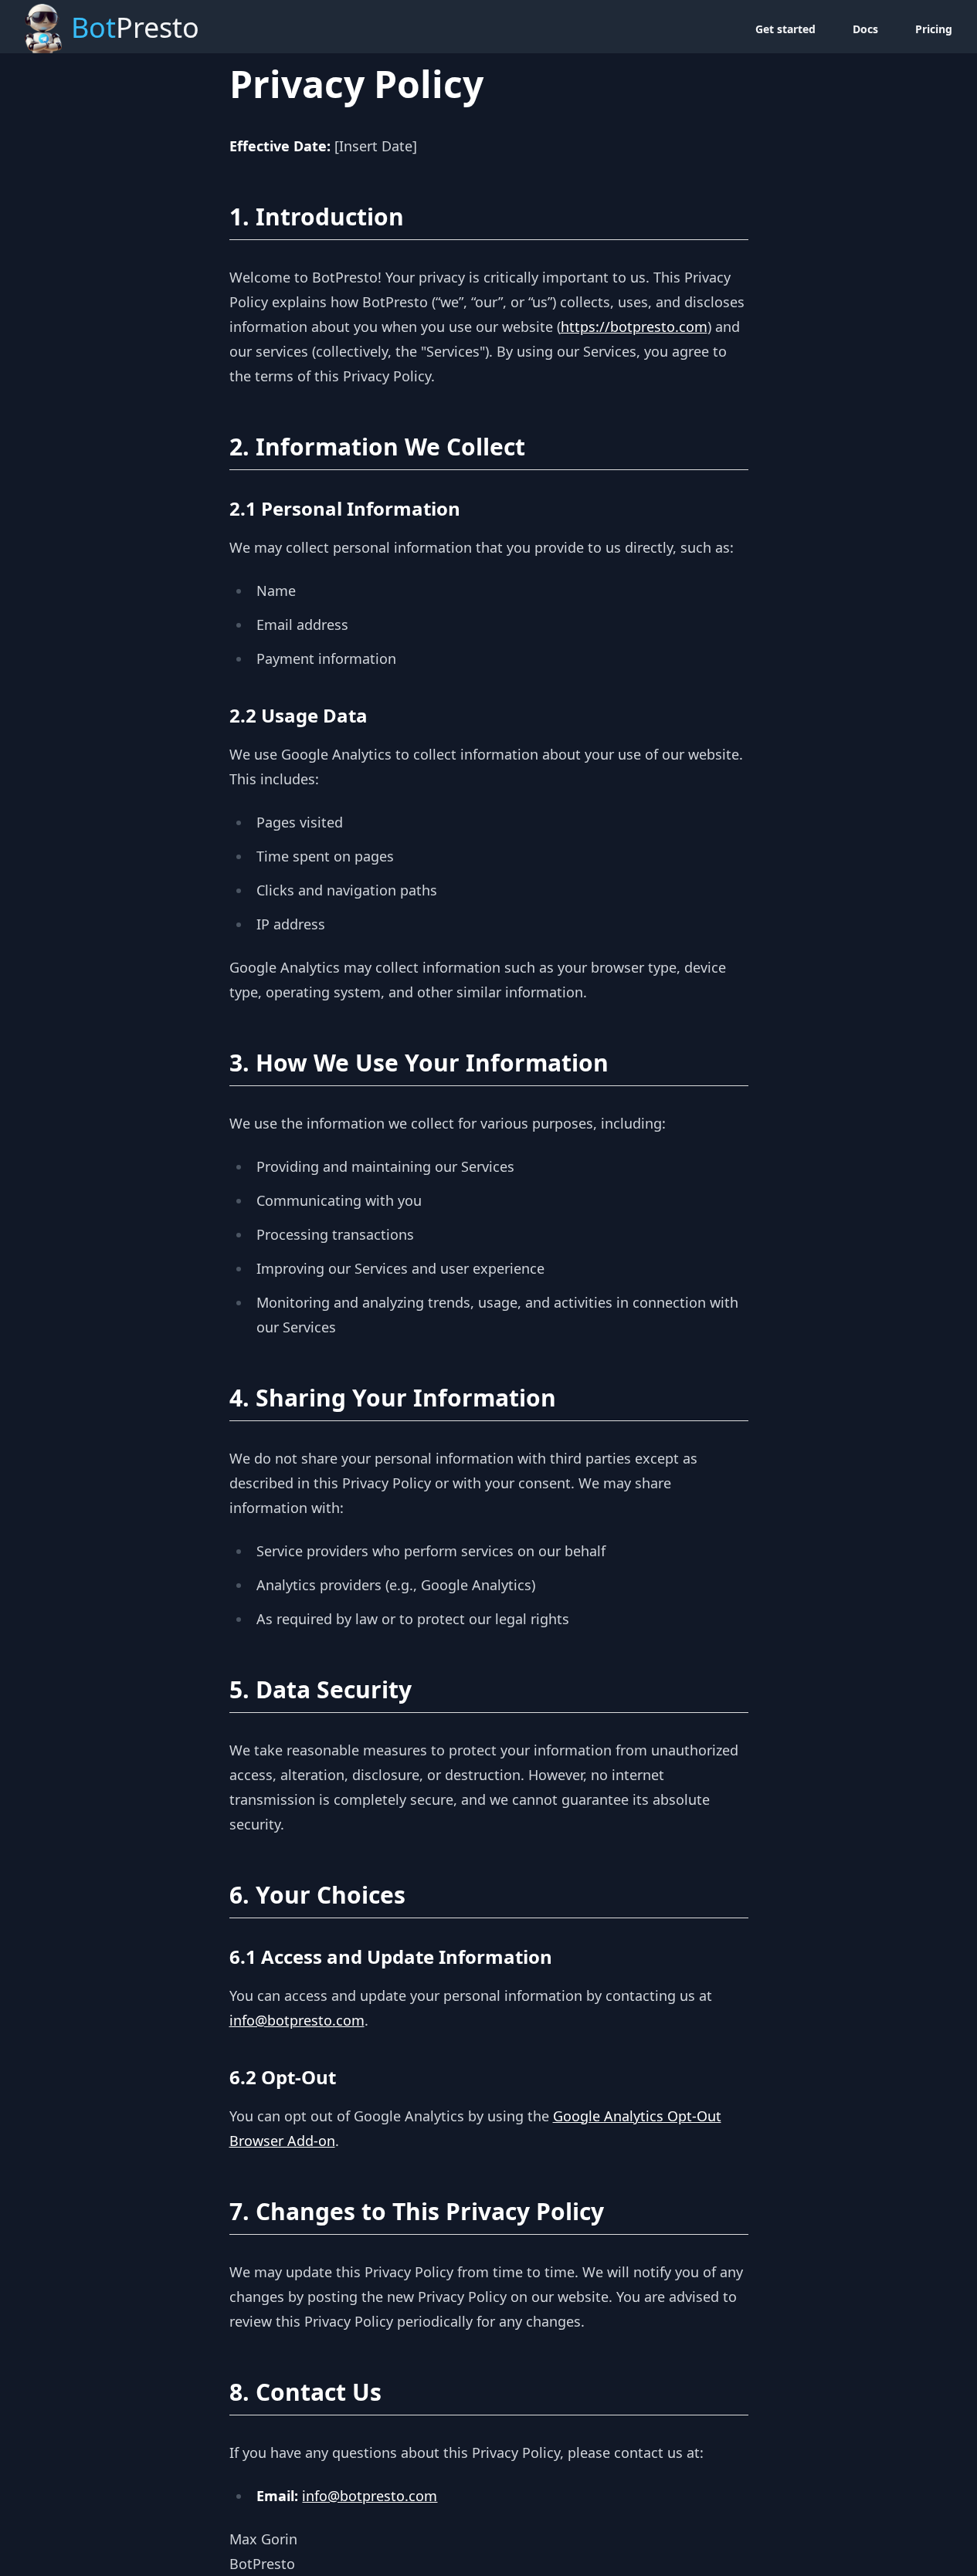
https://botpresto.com (634, 327)
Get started (785, 29)
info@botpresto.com (297, 2020)
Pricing (934, 29)
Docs (865, 29)
